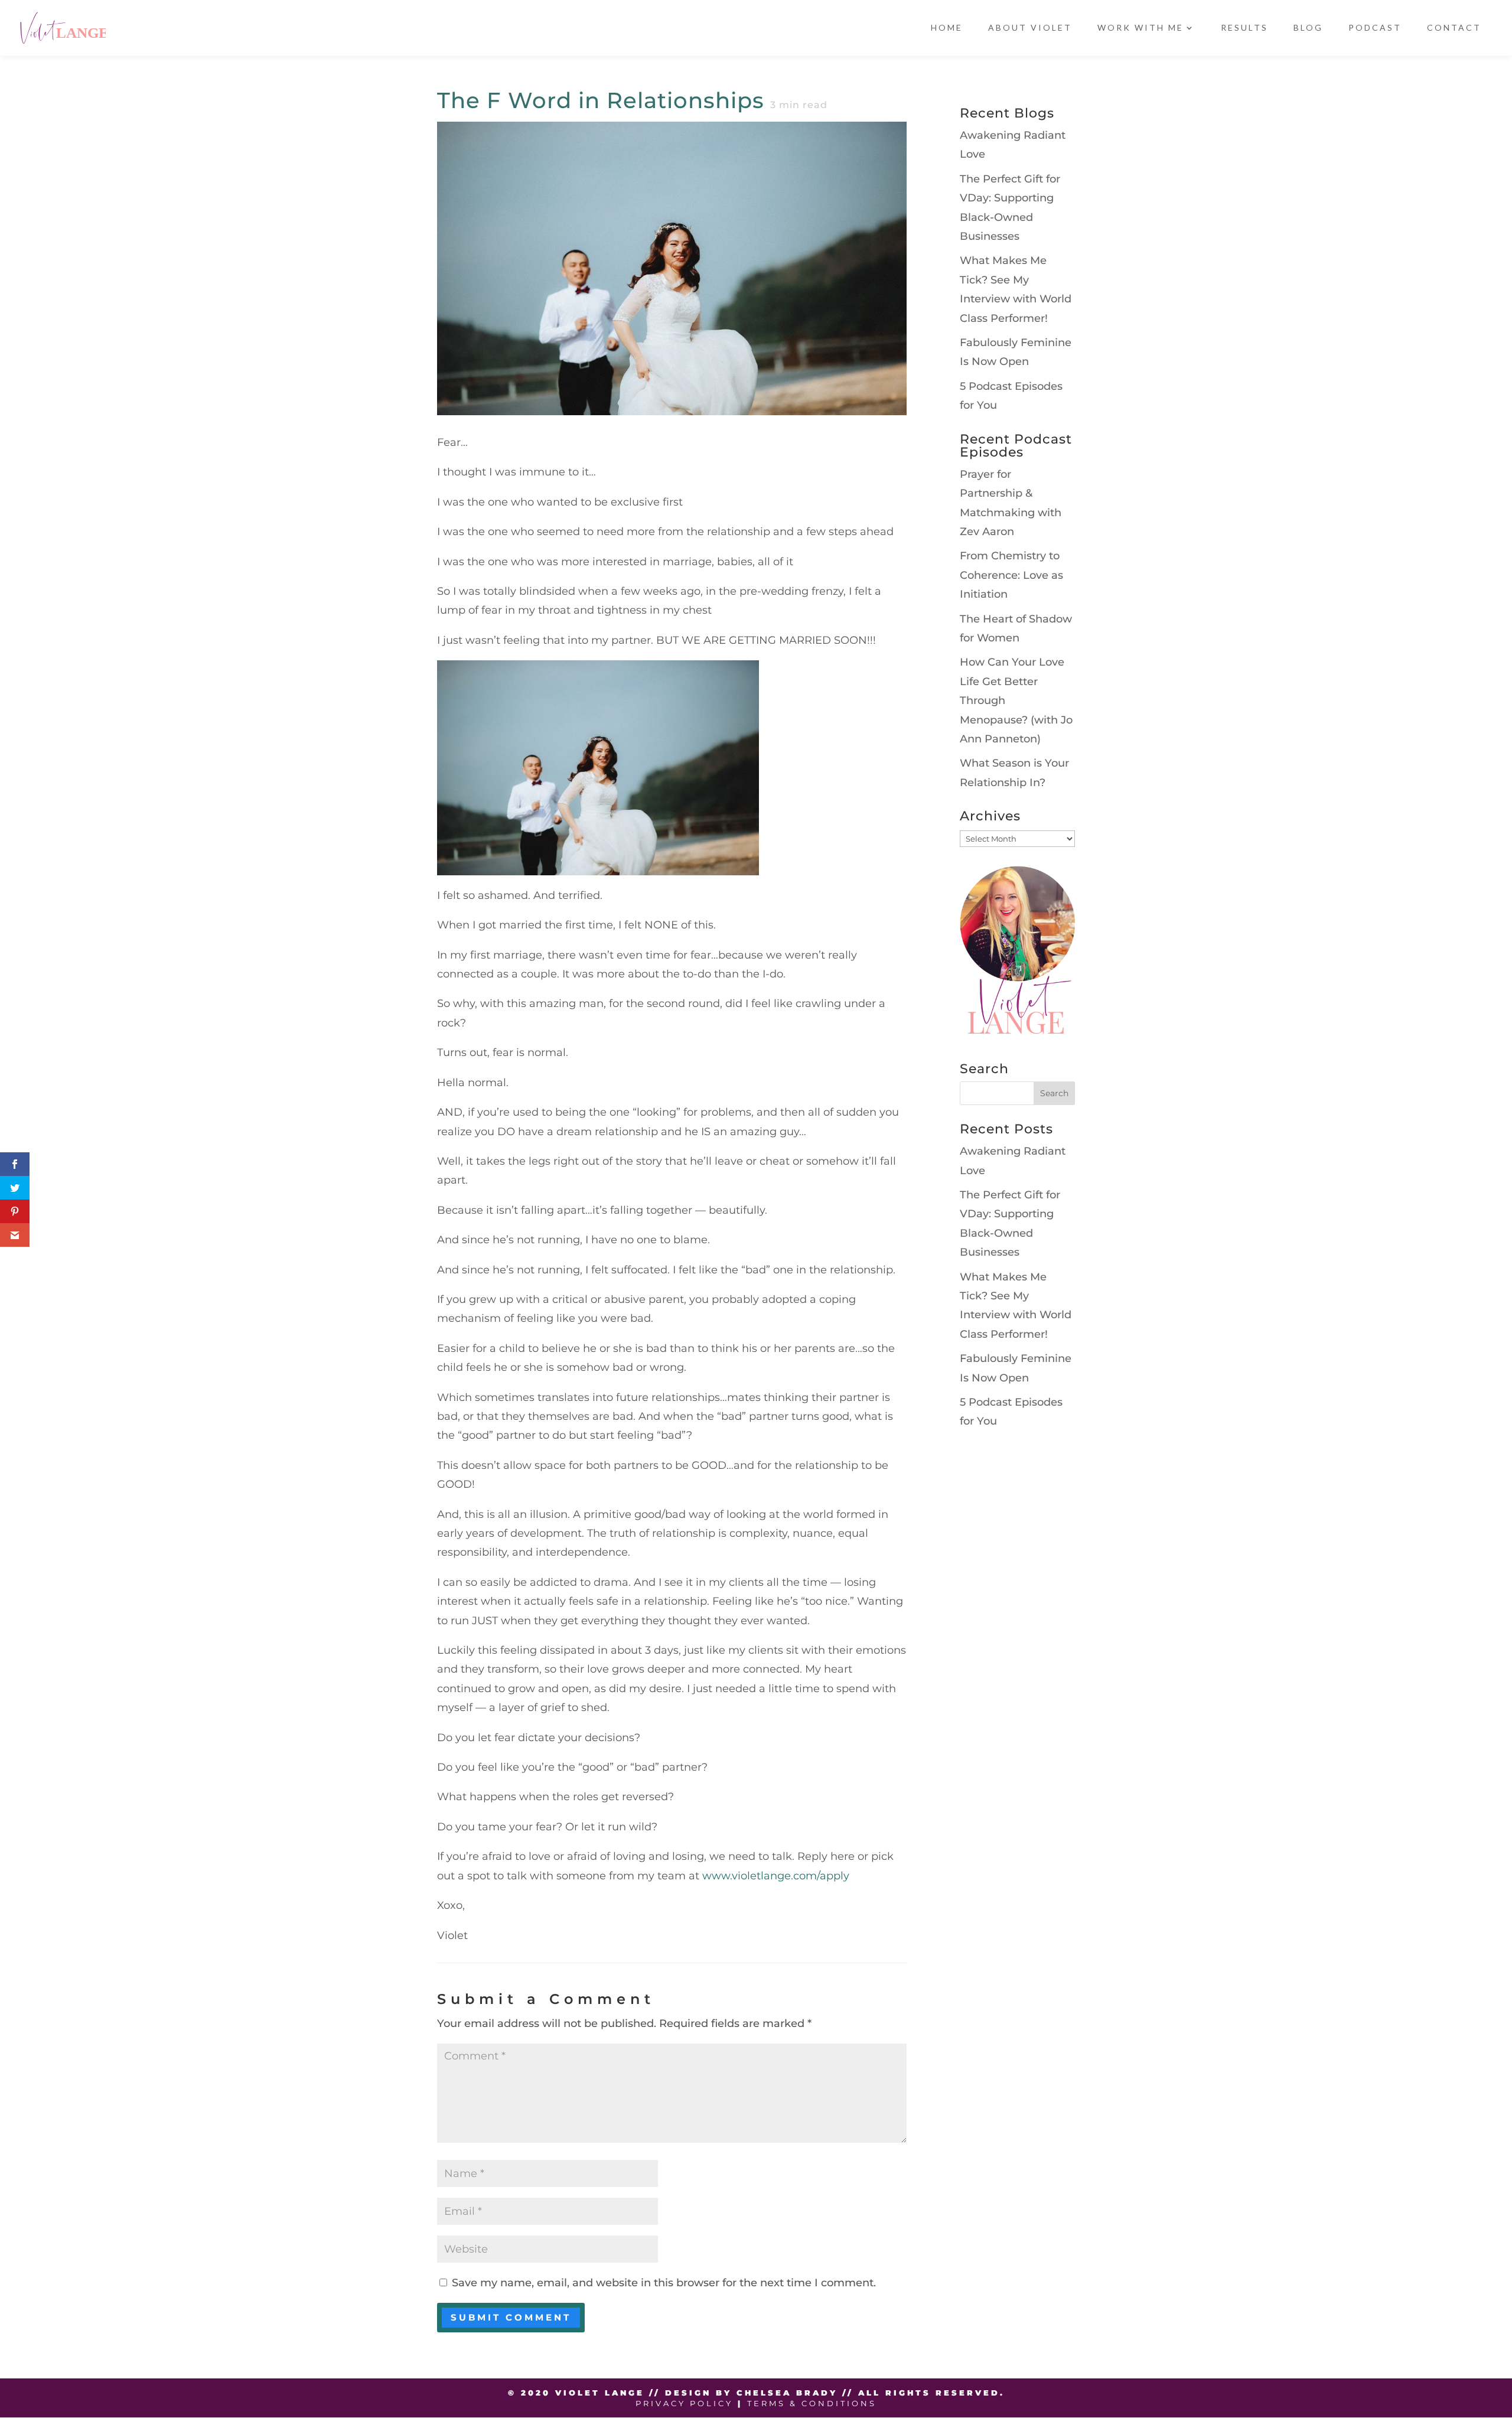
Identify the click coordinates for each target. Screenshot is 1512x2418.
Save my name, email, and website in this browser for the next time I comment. (664, 2283)
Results (1244, 28)
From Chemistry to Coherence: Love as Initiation (1011, 575)
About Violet (1030, 28)
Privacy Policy (684, 2403)
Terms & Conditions (812, 2403)
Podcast (1375, 28)
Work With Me (1140, 28)
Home (947, 28)
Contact (1454, 28)
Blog (1308, 28)
